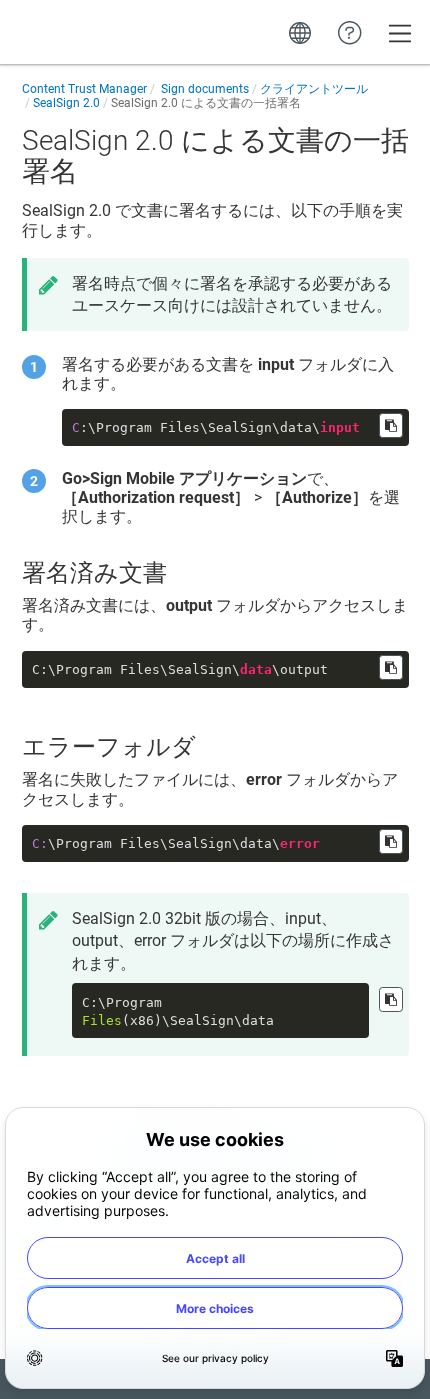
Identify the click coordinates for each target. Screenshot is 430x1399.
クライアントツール (314, 89)
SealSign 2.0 (66, 103)
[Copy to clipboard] (391, 425)
